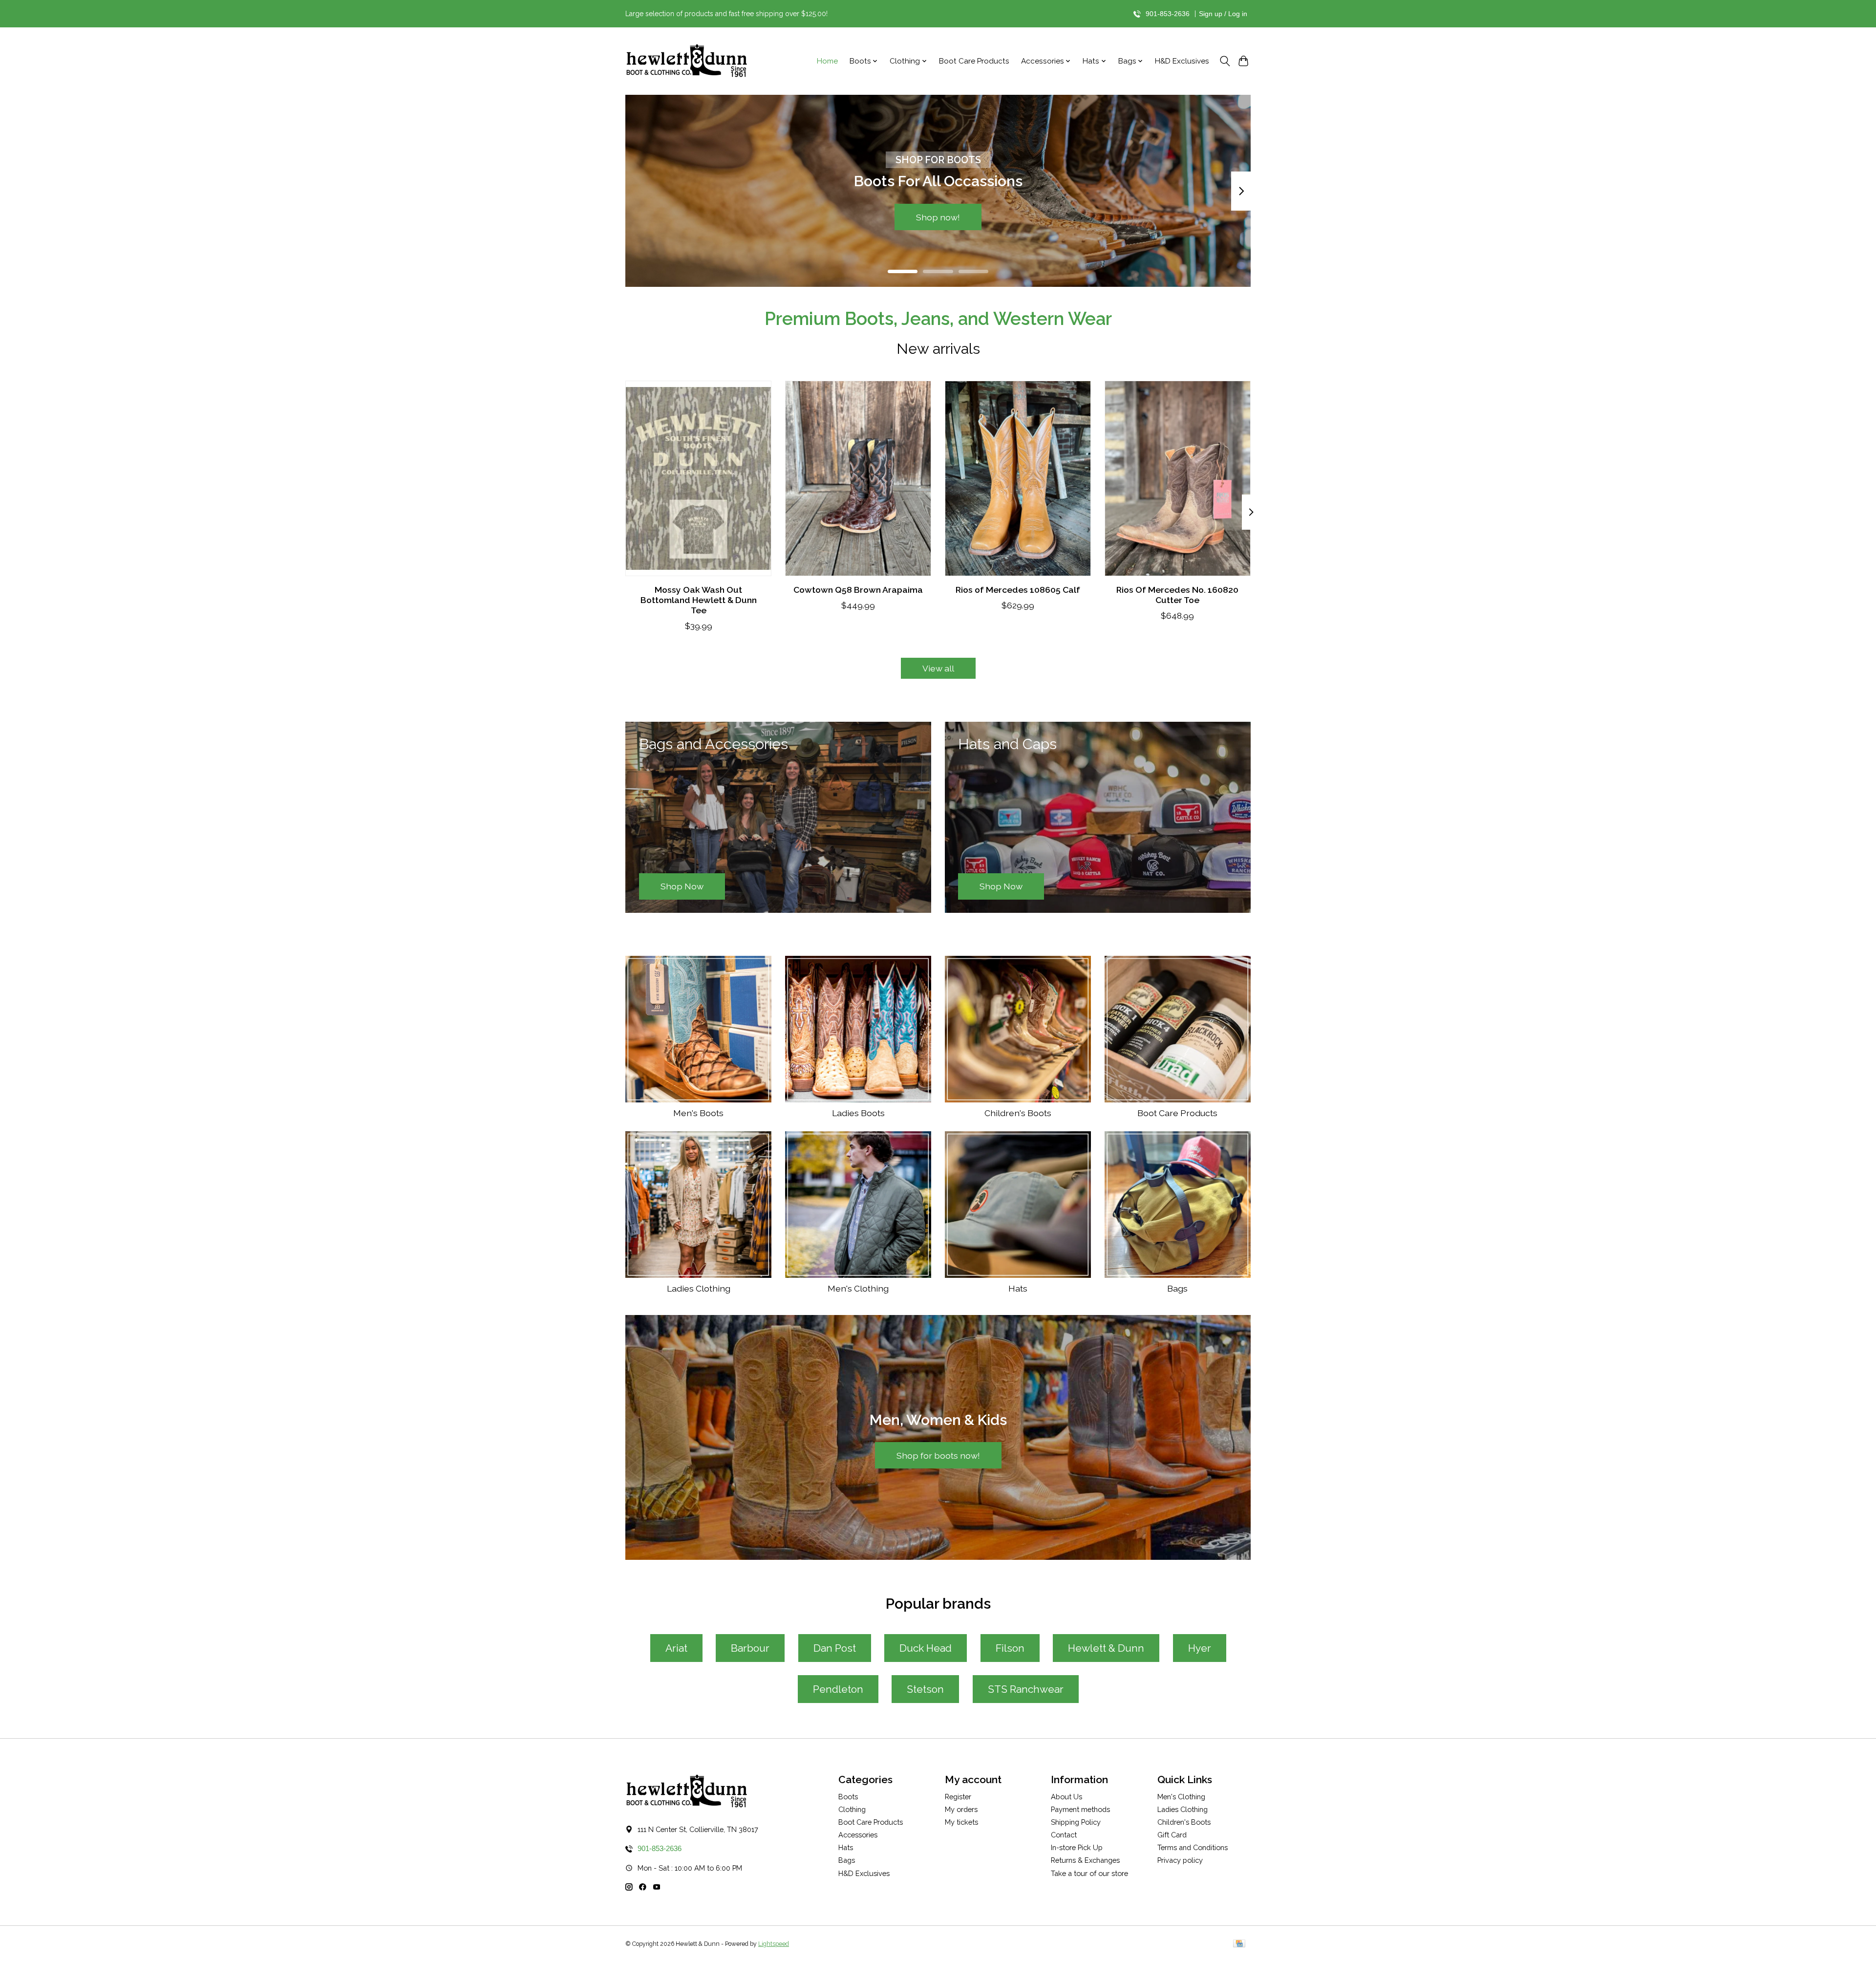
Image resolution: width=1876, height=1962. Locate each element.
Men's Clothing (858, 1288)
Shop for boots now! (938, 1455)
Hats (1018, 1288)
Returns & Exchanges (1085, 1860)
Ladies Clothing (699, 1288)
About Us (1066, 1797)
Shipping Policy (1076, 1822)
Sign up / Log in (1223, 14)
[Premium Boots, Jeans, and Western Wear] (686, 61)
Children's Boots (1018, 1113)
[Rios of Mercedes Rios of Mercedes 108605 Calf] (1018, 478)
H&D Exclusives (1182, 61)
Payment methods (1080, 1809)
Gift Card (1172, 1835)
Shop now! (938, 217)
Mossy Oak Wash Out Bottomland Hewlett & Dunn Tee (699, 599)
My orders (961, 1809)
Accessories (858, 1835)
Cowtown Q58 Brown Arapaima (858, 589)
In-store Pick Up (1077, 1847)
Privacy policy (1180, 1860)
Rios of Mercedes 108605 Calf (1018, 589)
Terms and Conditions (1193, 1847)
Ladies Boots (858, 1113)
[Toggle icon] (1225, 61)
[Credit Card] (1239, 1944)
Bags (1177, 1288)
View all (938, 668)
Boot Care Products (974, 61)
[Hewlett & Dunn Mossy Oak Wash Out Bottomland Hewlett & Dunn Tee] (698, 478)
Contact (1064, 1835)
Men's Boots (698, 1113)
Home (827, 61)
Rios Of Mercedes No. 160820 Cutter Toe (1177, 594)
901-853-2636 (1168, 14)
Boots (848, 1797)
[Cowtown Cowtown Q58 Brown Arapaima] (858, 478)
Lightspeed (774, 1944)
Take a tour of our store (1089, 1873)
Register (958, 1797)
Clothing (852, 1809)
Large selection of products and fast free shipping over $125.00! (726, 14)
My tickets (961, 1822)
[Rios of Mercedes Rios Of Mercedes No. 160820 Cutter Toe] (1178, 478)
